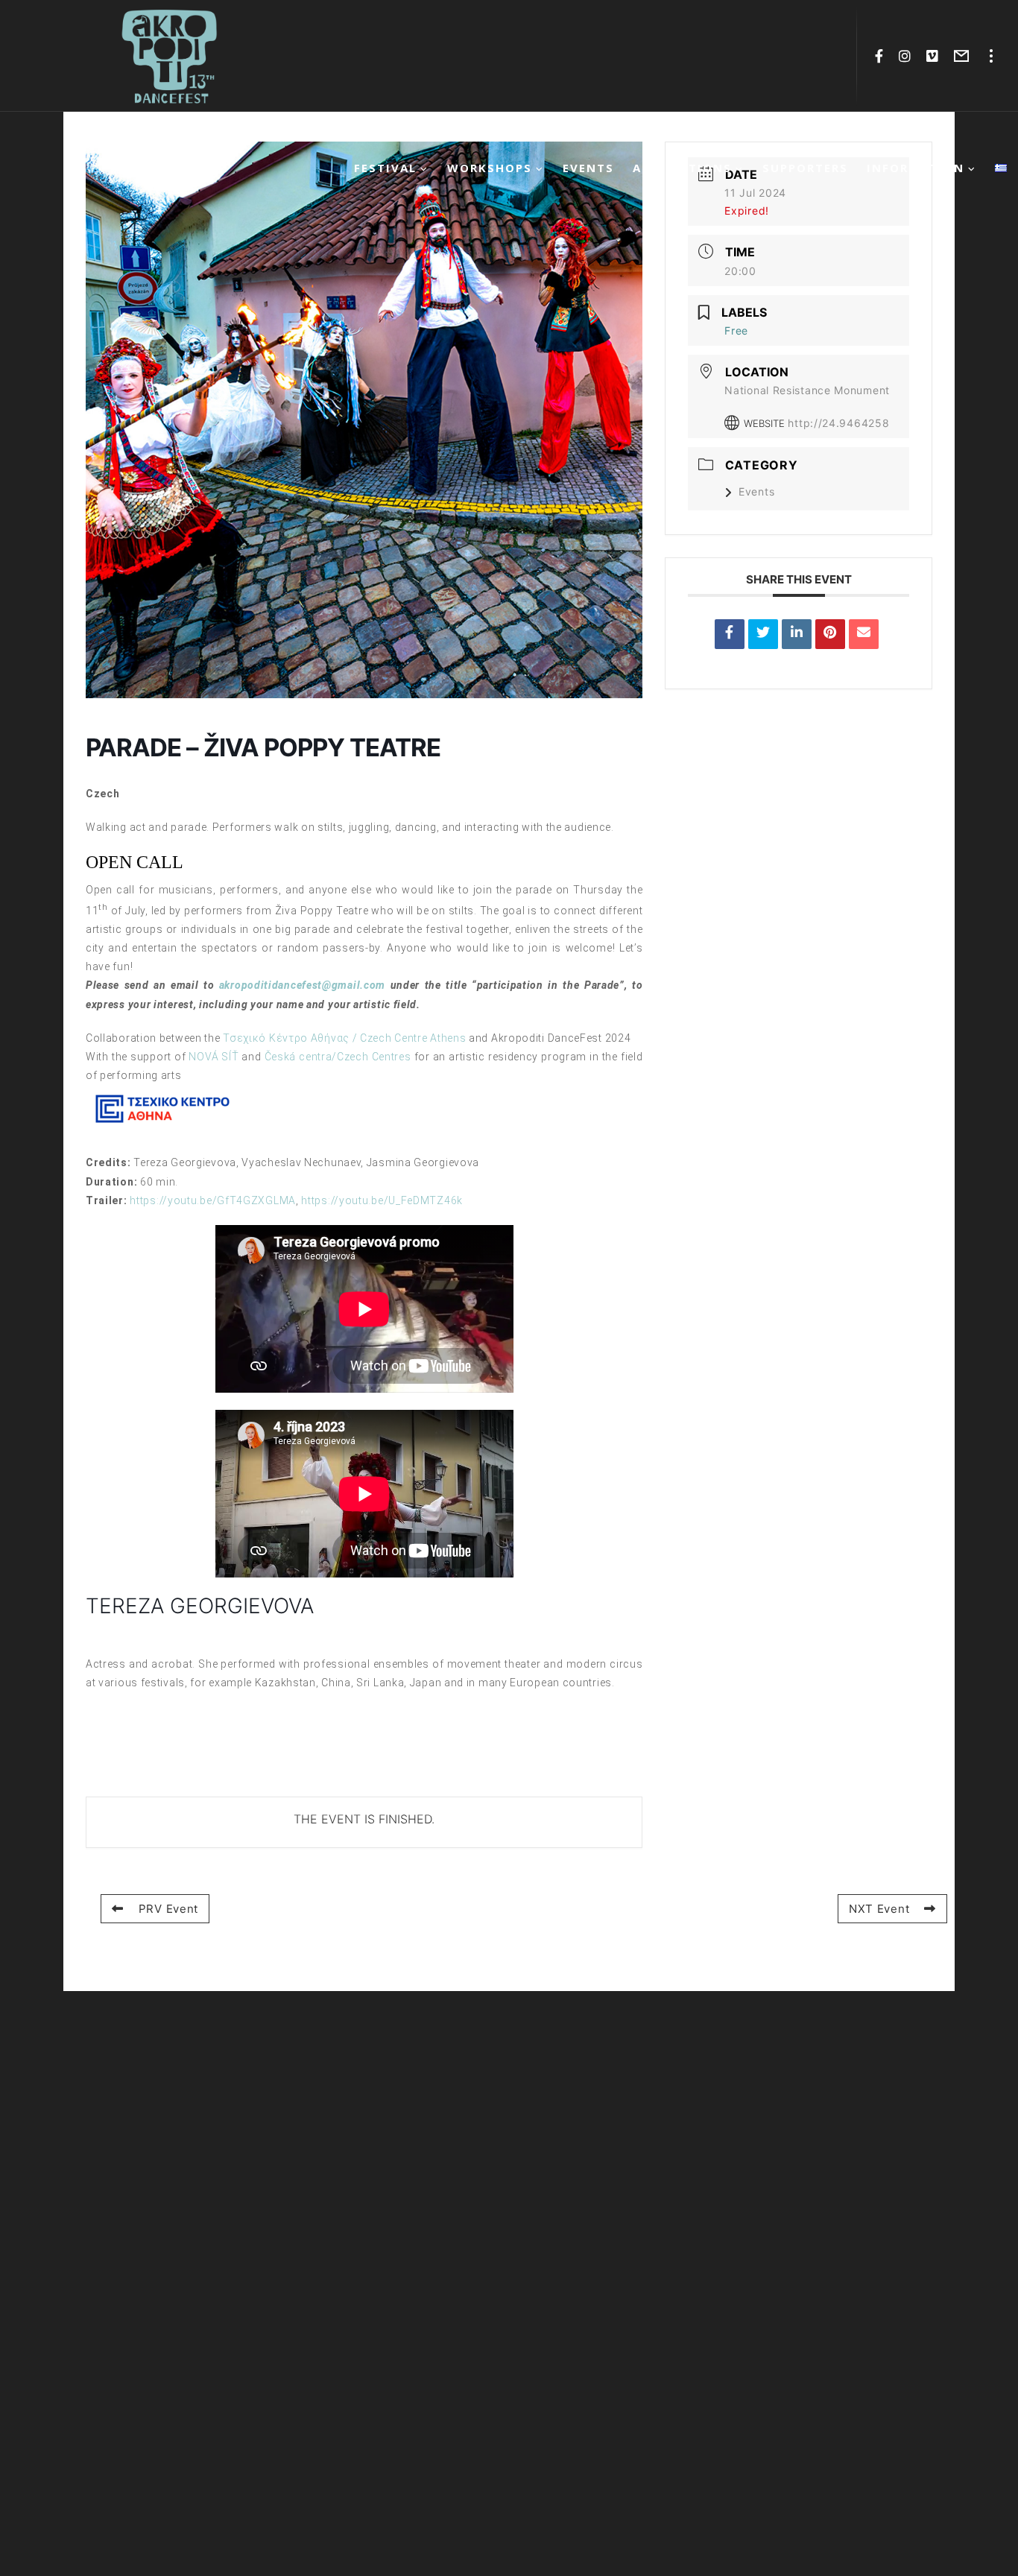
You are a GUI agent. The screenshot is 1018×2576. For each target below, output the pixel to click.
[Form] (962, 56)
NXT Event (879, 1909)
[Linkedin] (797, 634)
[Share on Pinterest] (830, 634)
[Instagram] (905, 56)
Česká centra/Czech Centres (338, 1057)
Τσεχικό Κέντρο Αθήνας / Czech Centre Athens (344, 1038)
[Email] (864, 634)
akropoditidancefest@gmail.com (302, 985)
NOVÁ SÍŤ (214, 1057)
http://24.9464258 (838, 423)
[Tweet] (763, 634)
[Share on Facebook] (730, 634)
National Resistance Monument (807, 390)
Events (756, 491)
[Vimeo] (933, 56)
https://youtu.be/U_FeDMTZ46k (382, 1200)
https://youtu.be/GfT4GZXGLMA (213, 1200)
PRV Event (168, 1909)
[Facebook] (879, 56)
